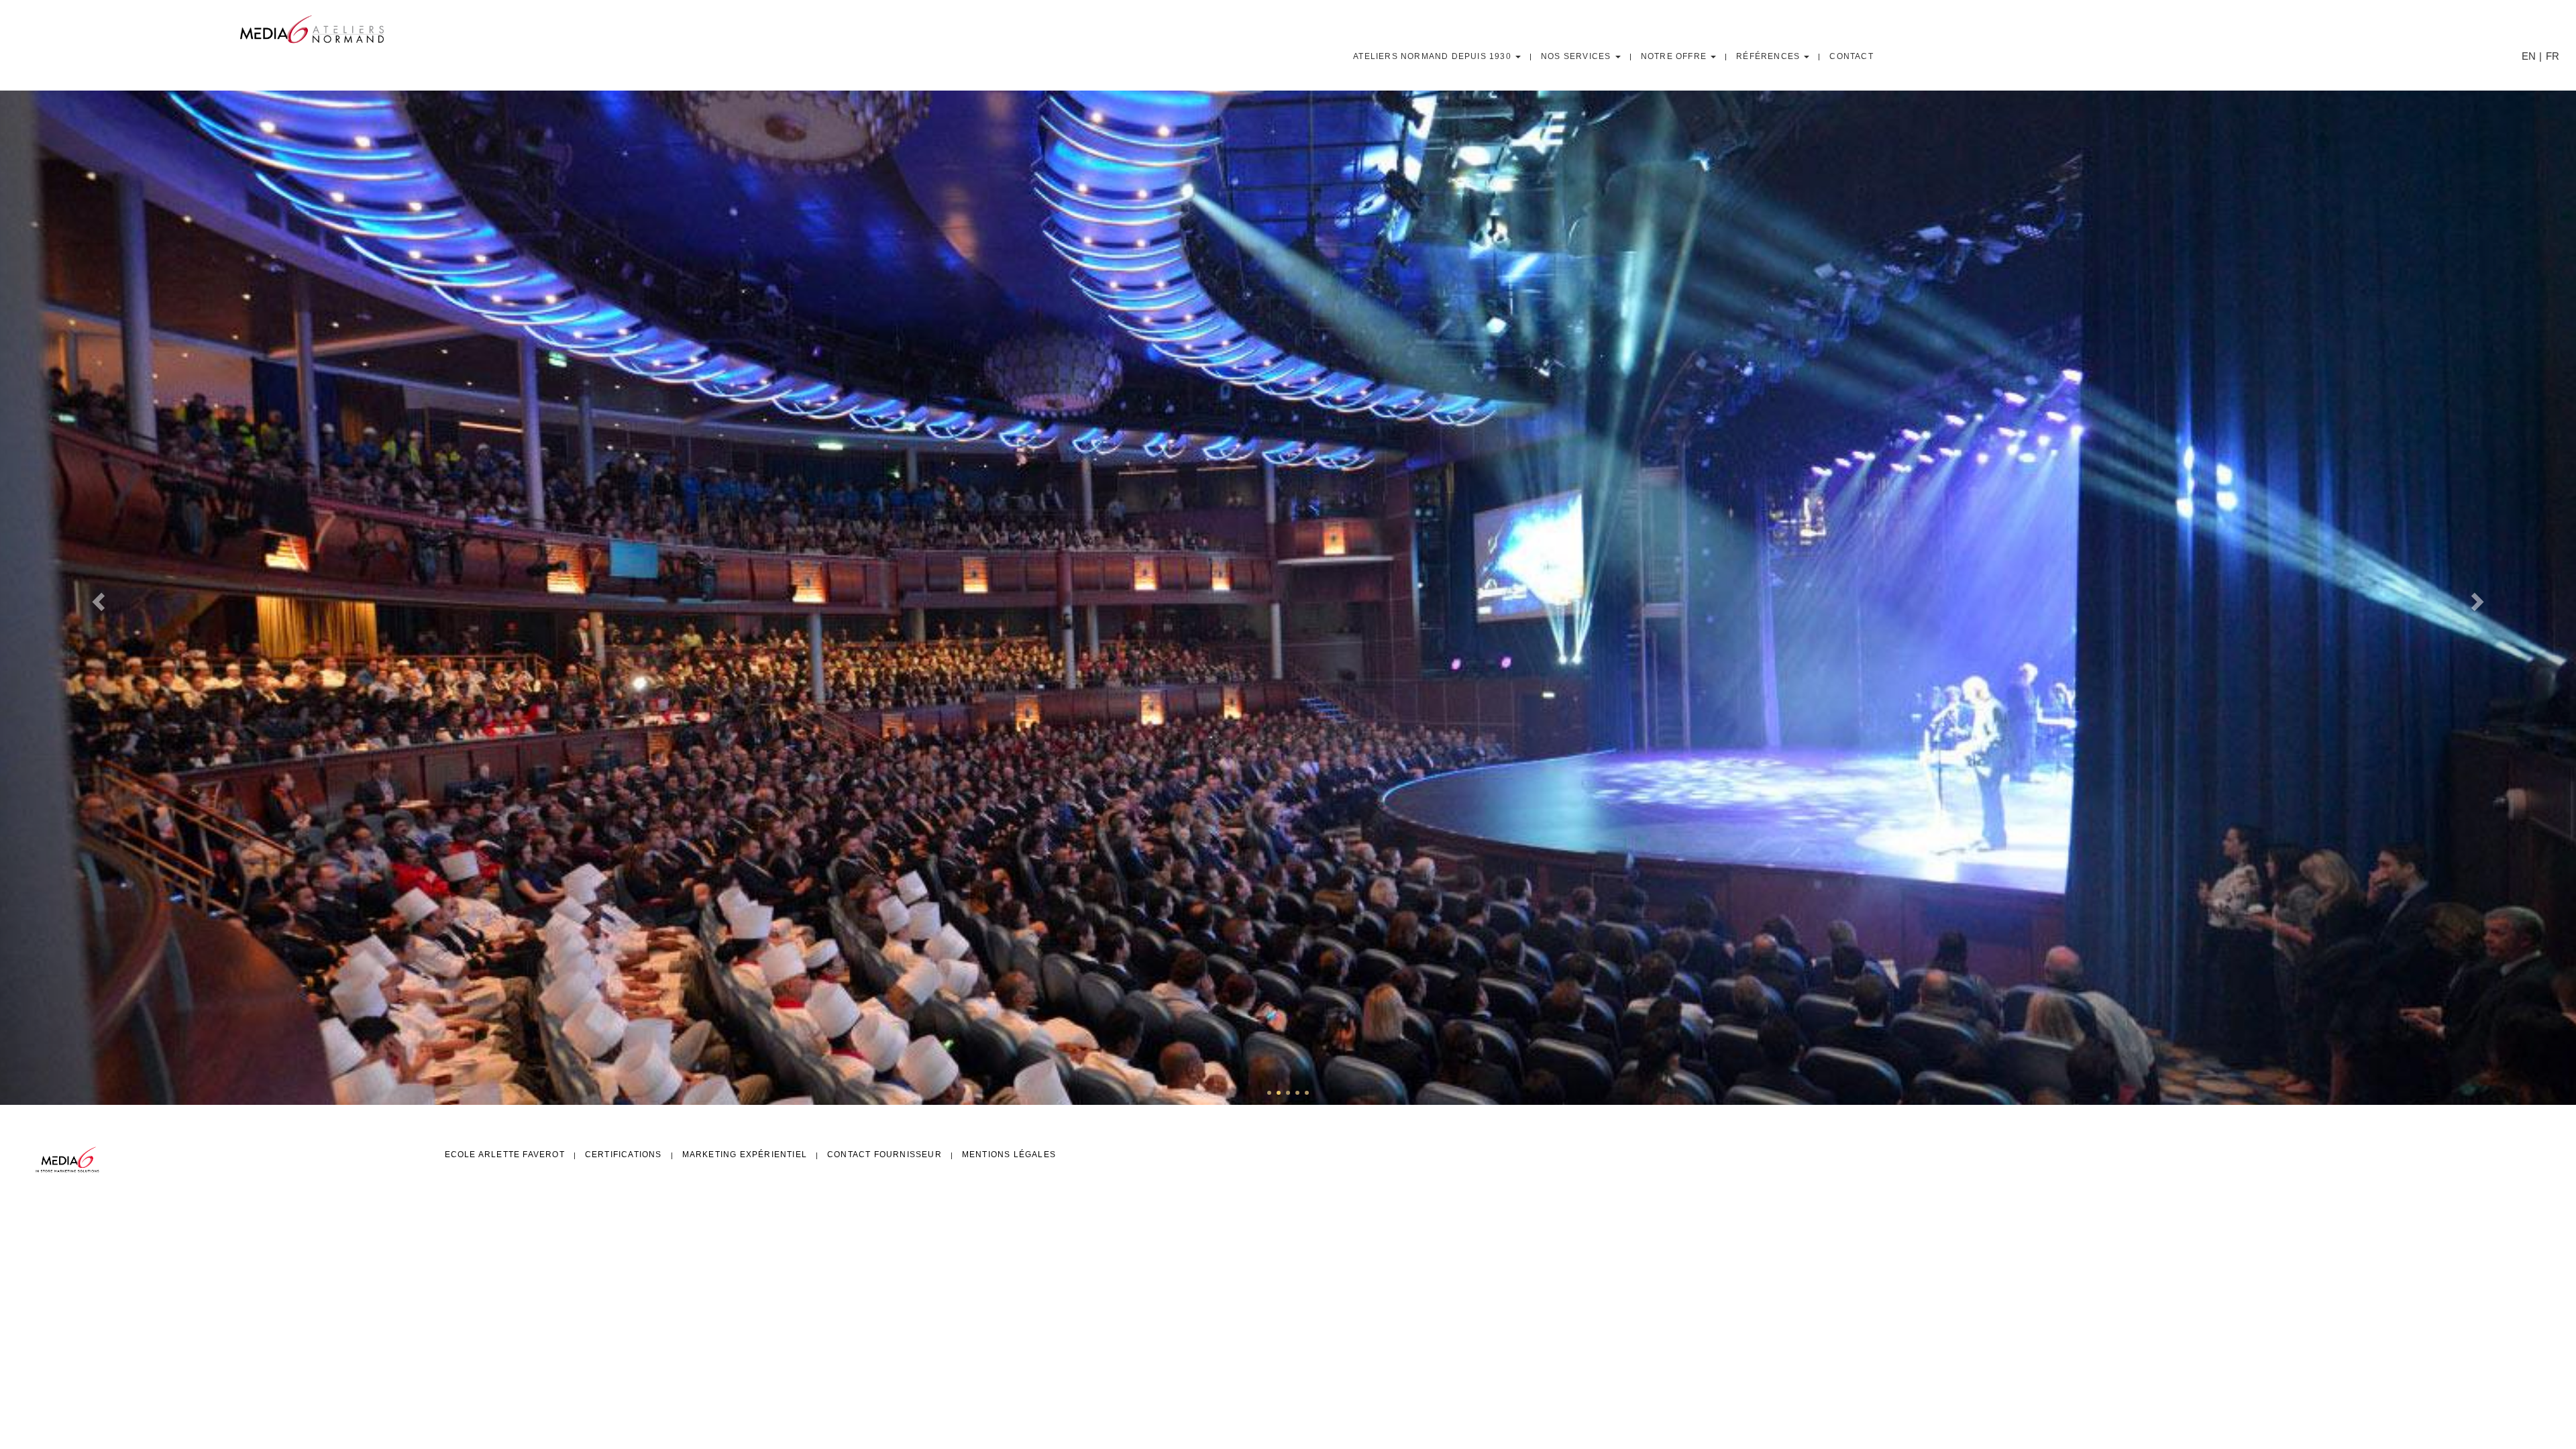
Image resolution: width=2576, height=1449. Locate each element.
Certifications (624, 1155)
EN (2529, 56)
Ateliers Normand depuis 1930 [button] (1434, 56)
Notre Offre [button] (1675, 56)
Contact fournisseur (884, 1155)
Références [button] (1769, 56)
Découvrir (479, 647)
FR (2553, 56)
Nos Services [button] (1577, 56)
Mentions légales (1009, 1155)
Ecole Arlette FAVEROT (505, 1155)
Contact (1851, 56)
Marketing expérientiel (745, 1155)
